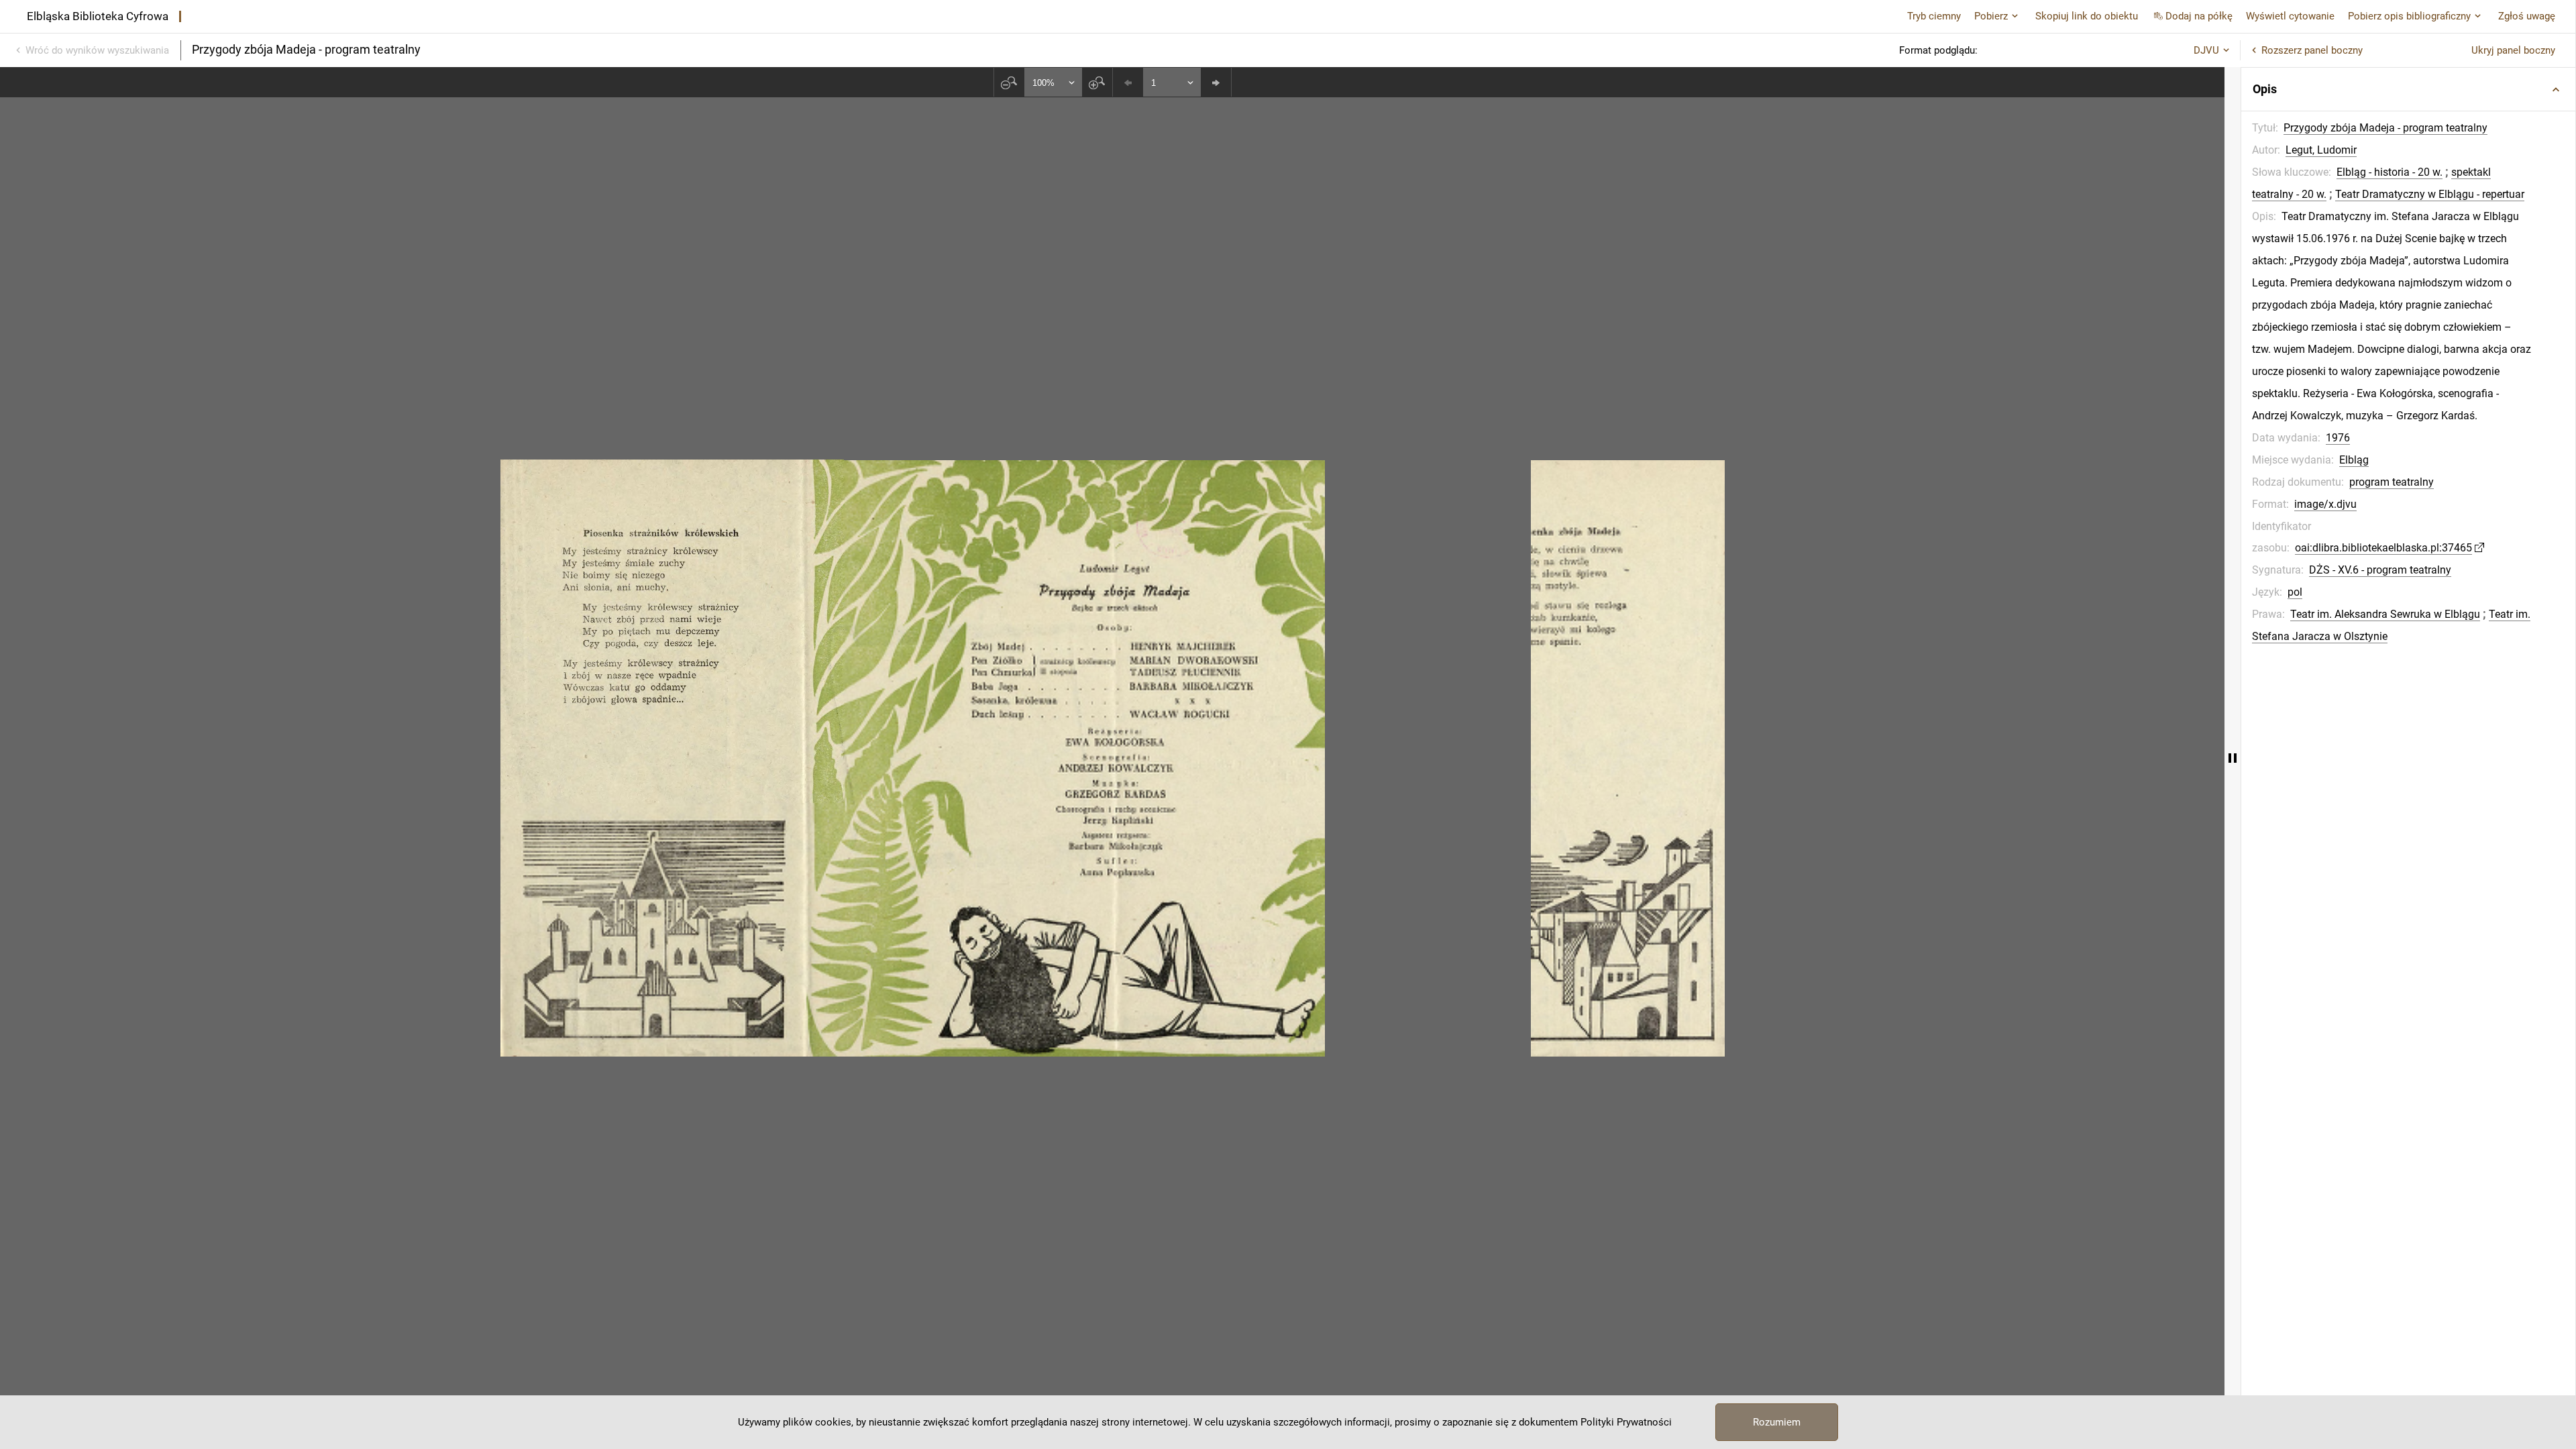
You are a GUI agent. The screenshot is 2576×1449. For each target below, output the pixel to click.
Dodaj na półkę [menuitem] (2199, 16)
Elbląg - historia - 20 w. (2390, 172)
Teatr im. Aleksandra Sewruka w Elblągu (2385, 614)
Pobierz (1991, 16)
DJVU (2206, 50)
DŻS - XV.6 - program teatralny (2380, 570)
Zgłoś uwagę (2527, 16)
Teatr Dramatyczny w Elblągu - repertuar (2430, 194)
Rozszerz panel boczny (2312, 50)
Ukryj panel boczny (2513, 50)
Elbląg (2354, 460)
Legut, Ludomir (2321, 150)
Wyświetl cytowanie (2290, 16)
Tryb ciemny (1934, 16)
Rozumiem (1777, 1422)
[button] (2408, 89)
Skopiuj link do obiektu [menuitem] (2087, 16)
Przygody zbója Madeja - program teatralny (2385, 128)
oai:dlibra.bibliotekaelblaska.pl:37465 (2383, 548)
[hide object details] (2233, 758)
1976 (2338, 438)
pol (2295, 592)
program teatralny (2392, 482)
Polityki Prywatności (1626, 1422)
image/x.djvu (2325, 504)
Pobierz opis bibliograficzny (2409, 16)
